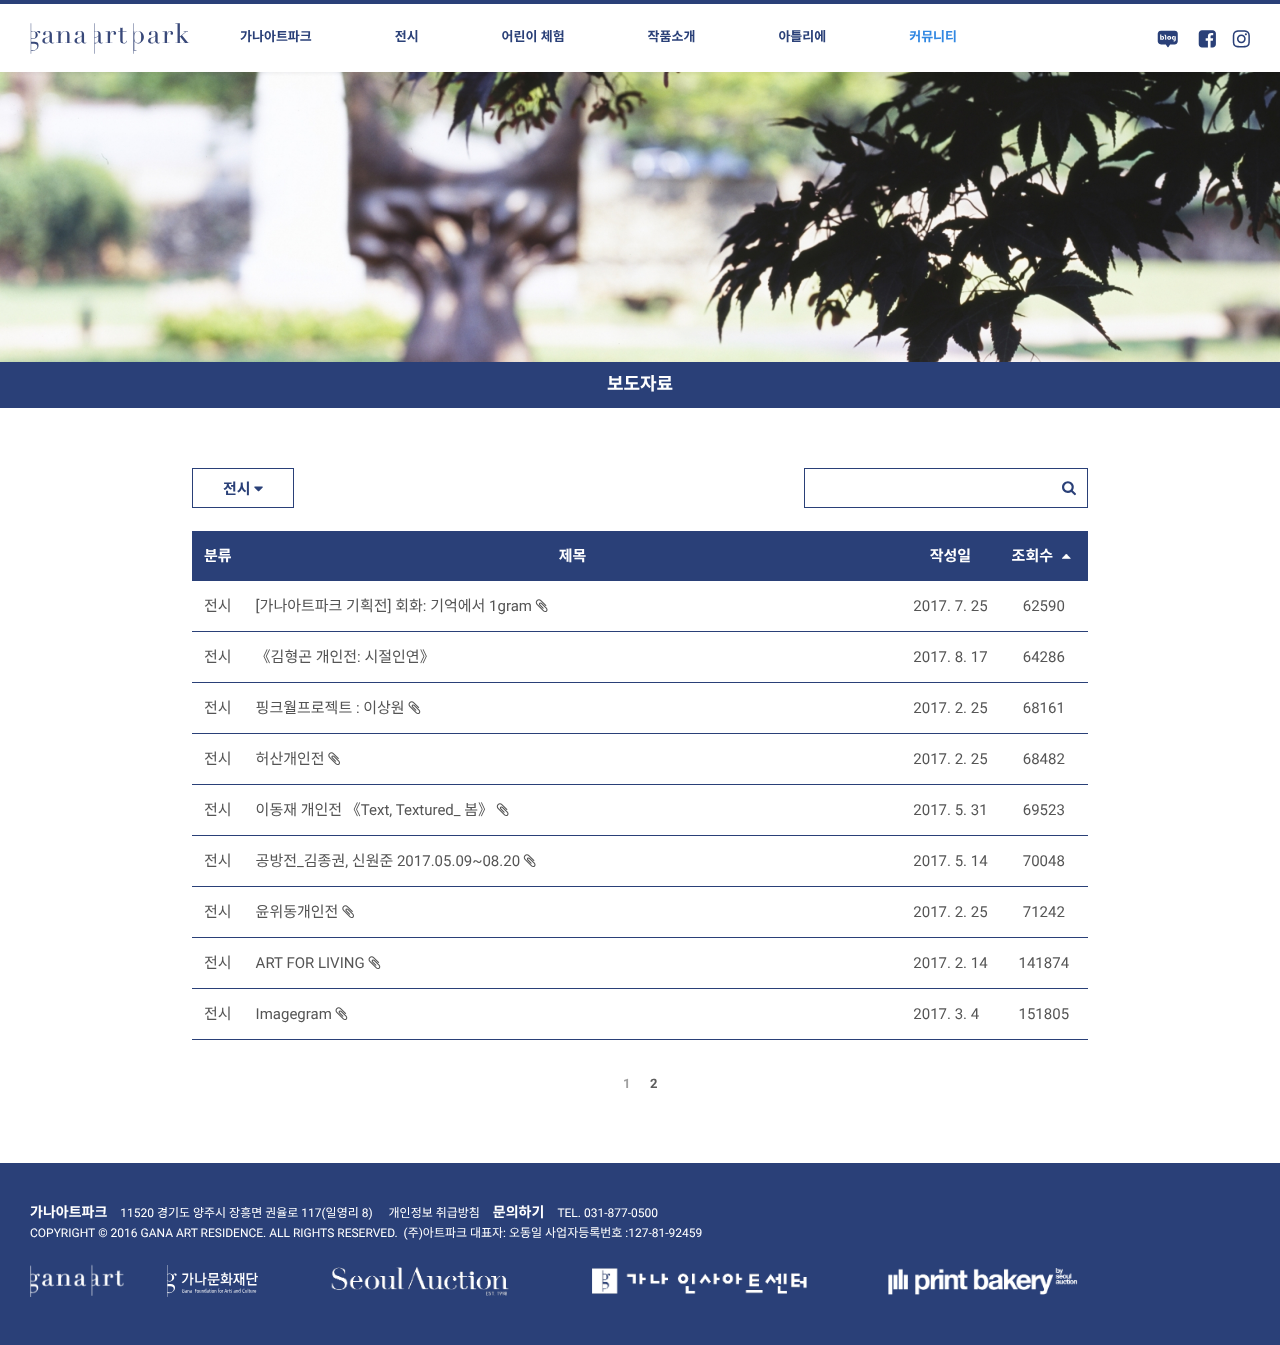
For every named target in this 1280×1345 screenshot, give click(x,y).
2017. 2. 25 (950, 708)
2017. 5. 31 (950, 810)
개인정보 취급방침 (434, 1213)
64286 (1044, 657)
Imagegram (296, 1014)
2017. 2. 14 (950, 963)
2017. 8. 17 (950, 657)
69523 (1044, 810)
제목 (573, 556)
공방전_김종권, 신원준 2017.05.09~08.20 (390, 861)
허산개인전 (292, 759)
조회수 (1034, 556)
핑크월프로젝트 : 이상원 (332, 708)
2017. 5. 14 (950, 861)
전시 (238, 489)
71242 (1044, 912)
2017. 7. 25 (950, 606)
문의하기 (519, 1213)
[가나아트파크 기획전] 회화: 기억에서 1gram (396, 606)
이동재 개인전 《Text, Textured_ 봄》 (376, 810)
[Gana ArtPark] (110, 38)
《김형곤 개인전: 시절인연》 (345, 657)
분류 (218, 556)
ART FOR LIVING (312, 963)
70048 (1044, 861)
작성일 (950, 556)
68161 (1044, 708)
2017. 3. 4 (946, 1014)
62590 (1044, 606)
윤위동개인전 (299, 912)
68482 (1044, 759)
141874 (1044, 963)
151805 (1044, 1014)
